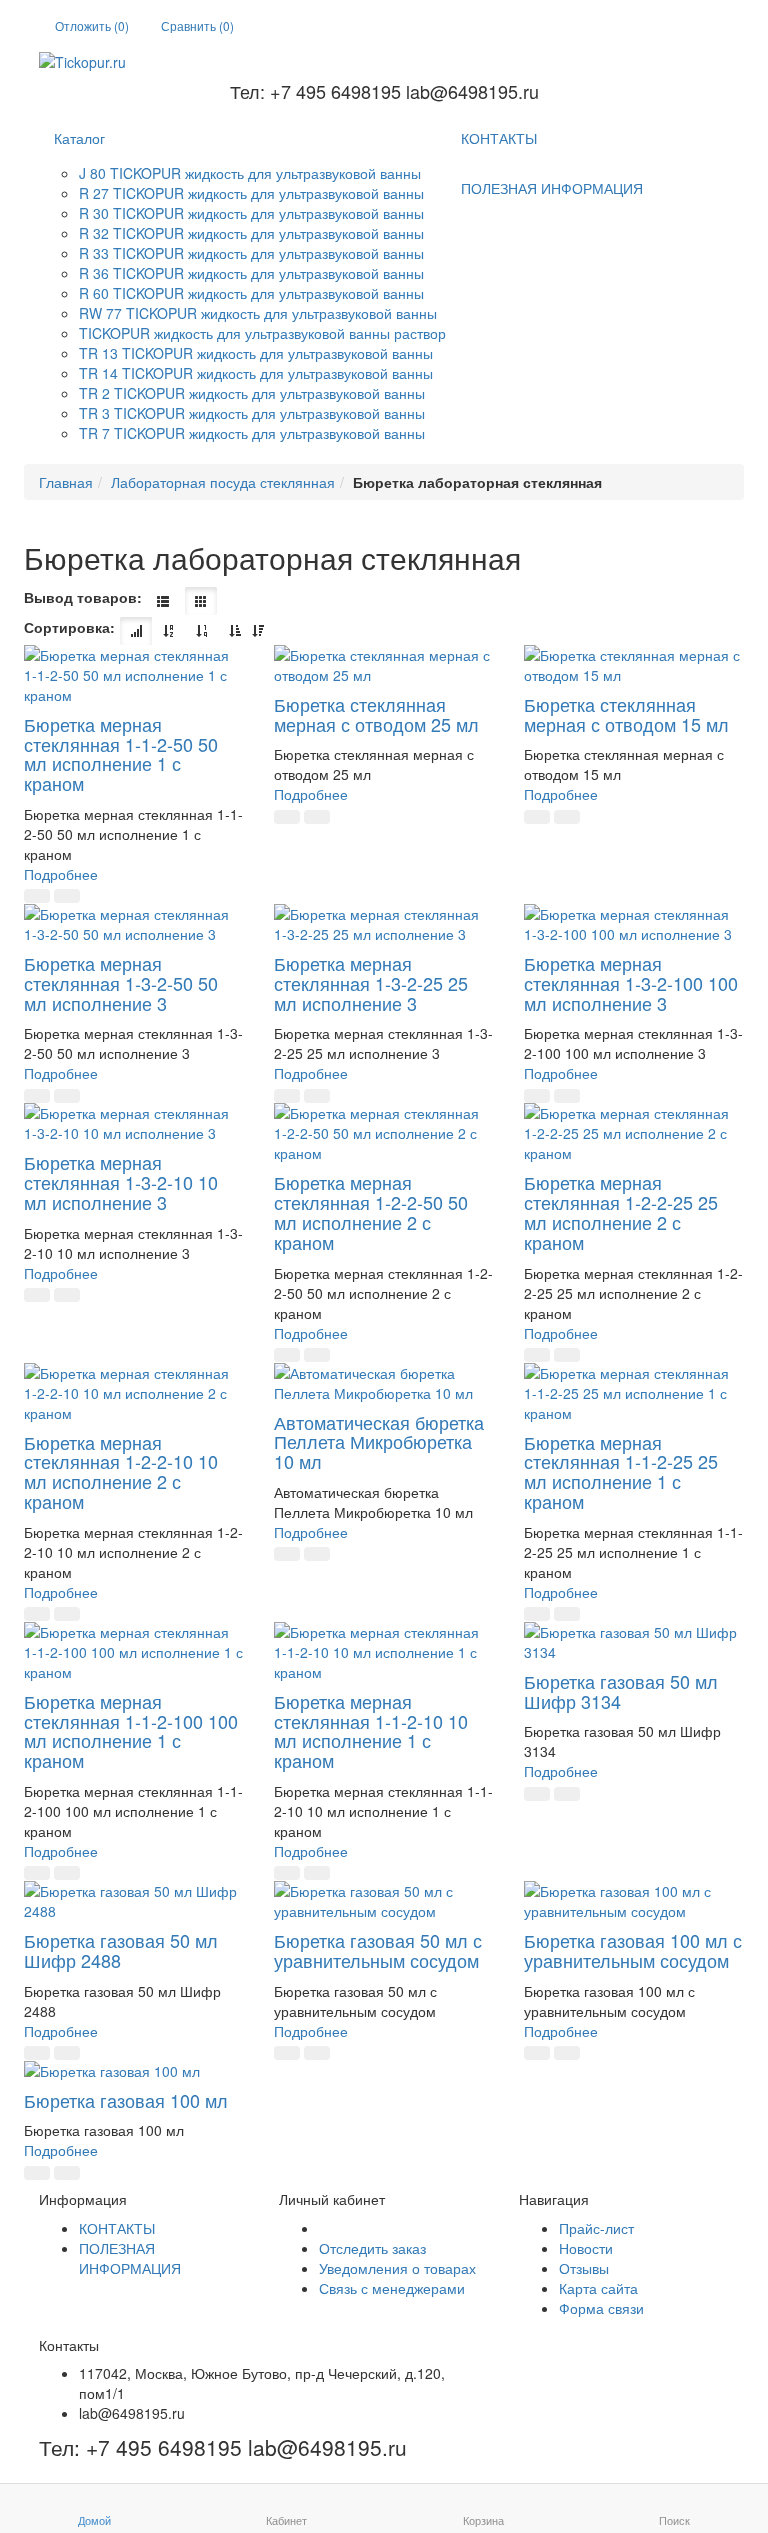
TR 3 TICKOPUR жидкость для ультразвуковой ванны (252, 413)
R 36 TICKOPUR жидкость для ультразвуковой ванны (251, 273)
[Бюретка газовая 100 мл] (134, 2071)
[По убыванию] (258, 631)
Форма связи (601, 2308)
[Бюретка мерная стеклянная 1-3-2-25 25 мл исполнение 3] (384, 924)
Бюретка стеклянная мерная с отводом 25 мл (376, 714)
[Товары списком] (163, 601)
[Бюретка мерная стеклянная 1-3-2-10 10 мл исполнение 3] (134, 1123)
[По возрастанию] (235, 631)
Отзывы (584, 2268)
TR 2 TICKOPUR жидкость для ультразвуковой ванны (252, 393)
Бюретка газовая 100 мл (126, 2100)
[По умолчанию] (136, 631)
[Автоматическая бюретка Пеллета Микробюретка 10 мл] (384, 1383)
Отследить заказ (372, 2248)
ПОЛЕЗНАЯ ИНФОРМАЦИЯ (552, 188)
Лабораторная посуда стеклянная (223, 482)
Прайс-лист (596, 2228)
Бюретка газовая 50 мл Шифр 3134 (621, 1691)
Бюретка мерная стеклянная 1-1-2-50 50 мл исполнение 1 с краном (121, 753)
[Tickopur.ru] (384, 62)
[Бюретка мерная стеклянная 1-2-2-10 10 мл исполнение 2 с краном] (134, 1393)
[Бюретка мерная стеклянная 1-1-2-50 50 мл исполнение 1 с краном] (134, 675)
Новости (586, 2248)
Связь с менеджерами (392, 2288)
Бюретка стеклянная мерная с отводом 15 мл (626, 714)
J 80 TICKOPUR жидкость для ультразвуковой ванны (250, 173)
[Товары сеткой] (201, 601)
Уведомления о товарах (397, 2268)
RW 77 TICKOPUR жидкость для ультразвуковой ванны (258, 313)
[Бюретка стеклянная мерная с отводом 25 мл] (384, 665)
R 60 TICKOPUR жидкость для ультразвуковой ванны (251, 293)
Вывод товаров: (83, 597)
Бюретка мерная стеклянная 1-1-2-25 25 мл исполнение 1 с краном (621, 1471)
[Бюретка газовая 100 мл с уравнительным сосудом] (634, 1901)
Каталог (79, 138)
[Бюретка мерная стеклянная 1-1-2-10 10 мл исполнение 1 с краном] (384, 1652)
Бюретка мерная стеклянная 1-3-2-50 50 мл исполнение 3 (121, 983)
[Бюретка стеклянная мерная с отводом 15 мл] (634, 665)
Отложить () (92, 25)
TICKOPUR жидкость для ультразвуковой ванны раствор (262, 333)
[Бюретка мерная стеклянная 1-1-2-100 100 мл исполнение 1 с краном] (134, 1652)
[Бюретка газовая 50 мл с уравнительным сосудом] (384, 1901)
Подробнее (61, 874)
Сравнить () (197, 25)
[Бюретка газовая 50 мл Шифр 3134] (634, 1642)
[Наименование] (169, 631)
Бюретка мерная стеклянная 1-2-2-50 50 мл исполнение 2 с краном (371, 1211)
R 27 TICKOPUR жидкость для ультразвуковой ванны (251, 193)
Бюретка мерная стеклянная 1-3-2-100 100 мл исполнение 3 (631, 983)
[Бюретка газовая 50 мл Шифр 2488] (134, 1901)
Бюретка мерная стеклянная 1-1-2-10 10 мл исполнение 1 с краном (371, 1730)
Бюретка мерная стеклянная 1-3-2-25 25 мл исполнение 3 (371, 983)
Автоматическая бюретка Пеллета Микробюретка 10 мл (379, 1442)
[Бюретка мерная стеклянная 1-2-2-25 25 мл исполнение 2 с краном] (634, 1133)
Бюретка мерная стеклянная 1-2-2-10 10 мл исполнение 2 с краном (121, 1471)
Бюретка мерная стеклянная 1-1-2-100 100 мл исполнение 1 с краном (131, 1730)
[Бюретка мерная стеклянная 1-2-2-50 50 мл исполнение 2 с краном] (384, 1133)
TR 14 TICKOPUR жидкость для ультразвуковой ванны (256, 373)
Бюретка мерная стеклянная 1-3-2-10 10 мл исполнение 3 (121, 1182)
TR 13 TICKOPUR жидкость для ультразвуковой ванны (256, 353)
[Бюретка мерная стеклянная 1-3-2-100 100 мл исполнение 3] (634, 924)
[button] (37, 896)
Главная (66, 482)
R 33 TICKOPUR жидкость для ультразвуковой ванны (251, 253)
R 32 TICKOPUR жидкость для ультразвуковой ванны (251, 233)
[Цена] (202, 631)
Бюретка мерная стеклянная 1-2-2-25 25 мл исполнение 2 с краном (621, 1211)
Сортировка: (69, 627)
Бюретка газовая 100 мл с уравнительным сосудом (633, 1950)
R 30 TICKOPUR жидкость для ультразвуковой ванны (251, 213)
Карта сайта (598, 2288)
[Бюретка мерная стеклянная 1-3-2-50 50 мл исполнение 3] (134, 924)
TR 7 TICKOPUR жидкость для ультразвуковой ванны (252, 433)
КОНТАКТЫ (499, 138)
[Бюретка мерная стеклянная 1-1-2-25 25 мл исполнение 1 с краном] (634, 1393)
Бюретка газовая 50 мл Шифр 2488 (121, 1950)
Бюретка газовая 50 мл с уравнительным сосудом (378, 1950)
